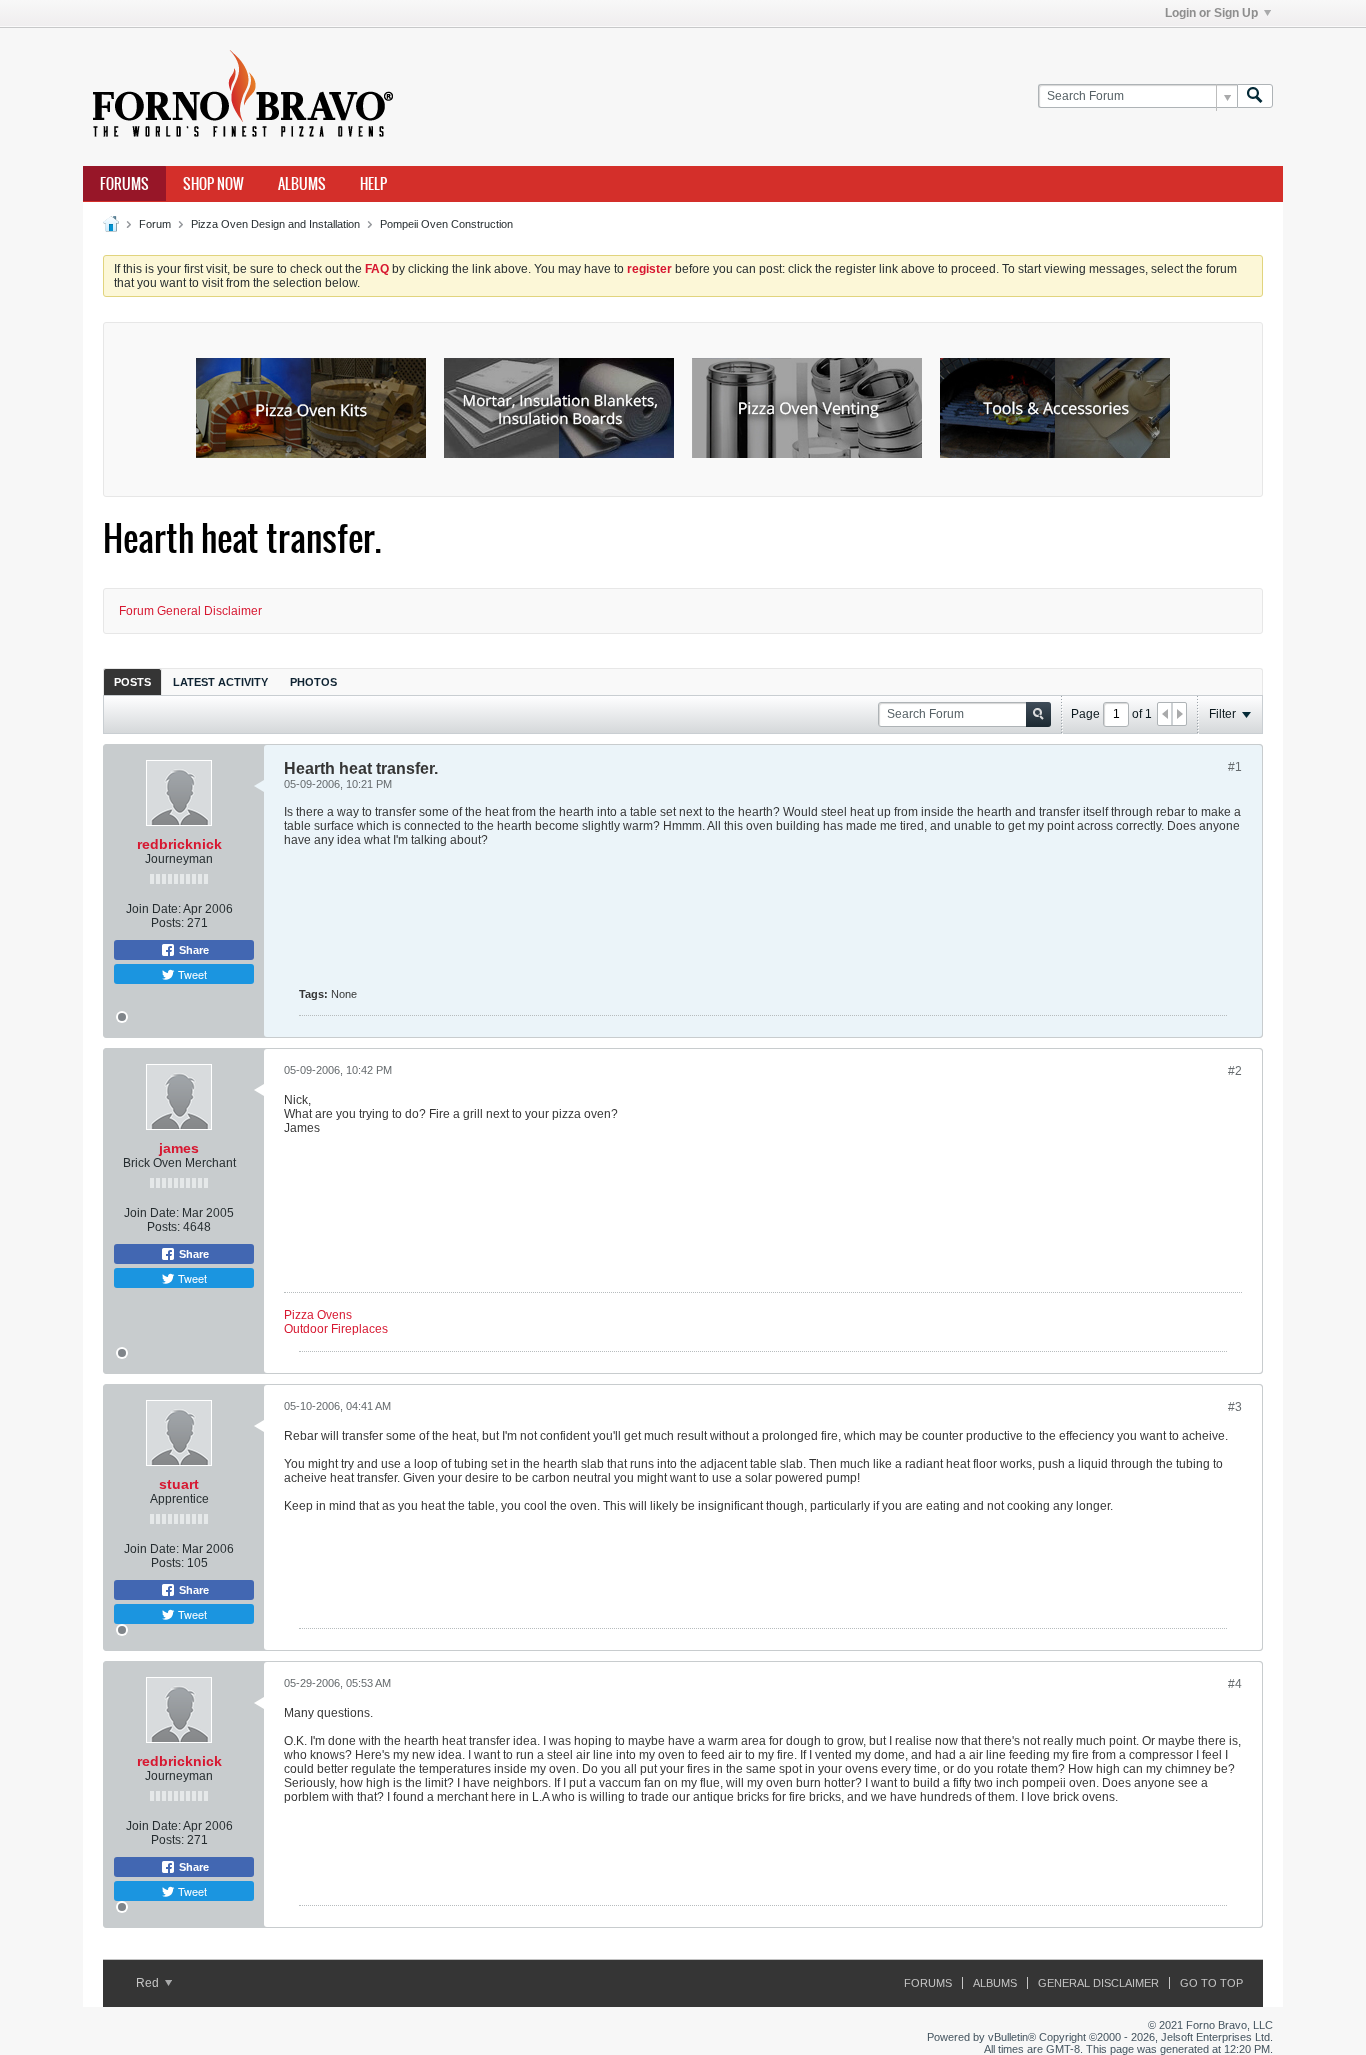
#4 (1235, 1684)
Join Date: (153, 909)
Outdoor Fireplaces (336, 1329)
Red (149, 1983)
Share (192, 950)
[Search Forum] (1255, 96)
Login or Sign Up (1211, 13)
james (179, 1148)
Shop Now (213, 184)
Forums (124, 184)
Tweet (191, 974)
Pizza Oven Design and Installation (275, 224)
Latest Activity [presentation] (220, 682)
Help (373, 184)
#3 (1235, 1407)
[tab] (132, 681)
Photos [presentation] (313, 682)
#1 (1235, 767)
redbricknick (179, 844)
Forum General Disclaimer (190, 611)
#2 (1235, 1071)
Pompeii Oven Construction (446, 224)
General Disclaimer (1098, 1983)
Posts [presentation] (132, 682)
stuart (179, 1484)
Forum (155, 224)
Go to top (1211, 1983)
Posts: (167, 923)
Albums (302, 184)
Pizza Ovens (318, 1315)
